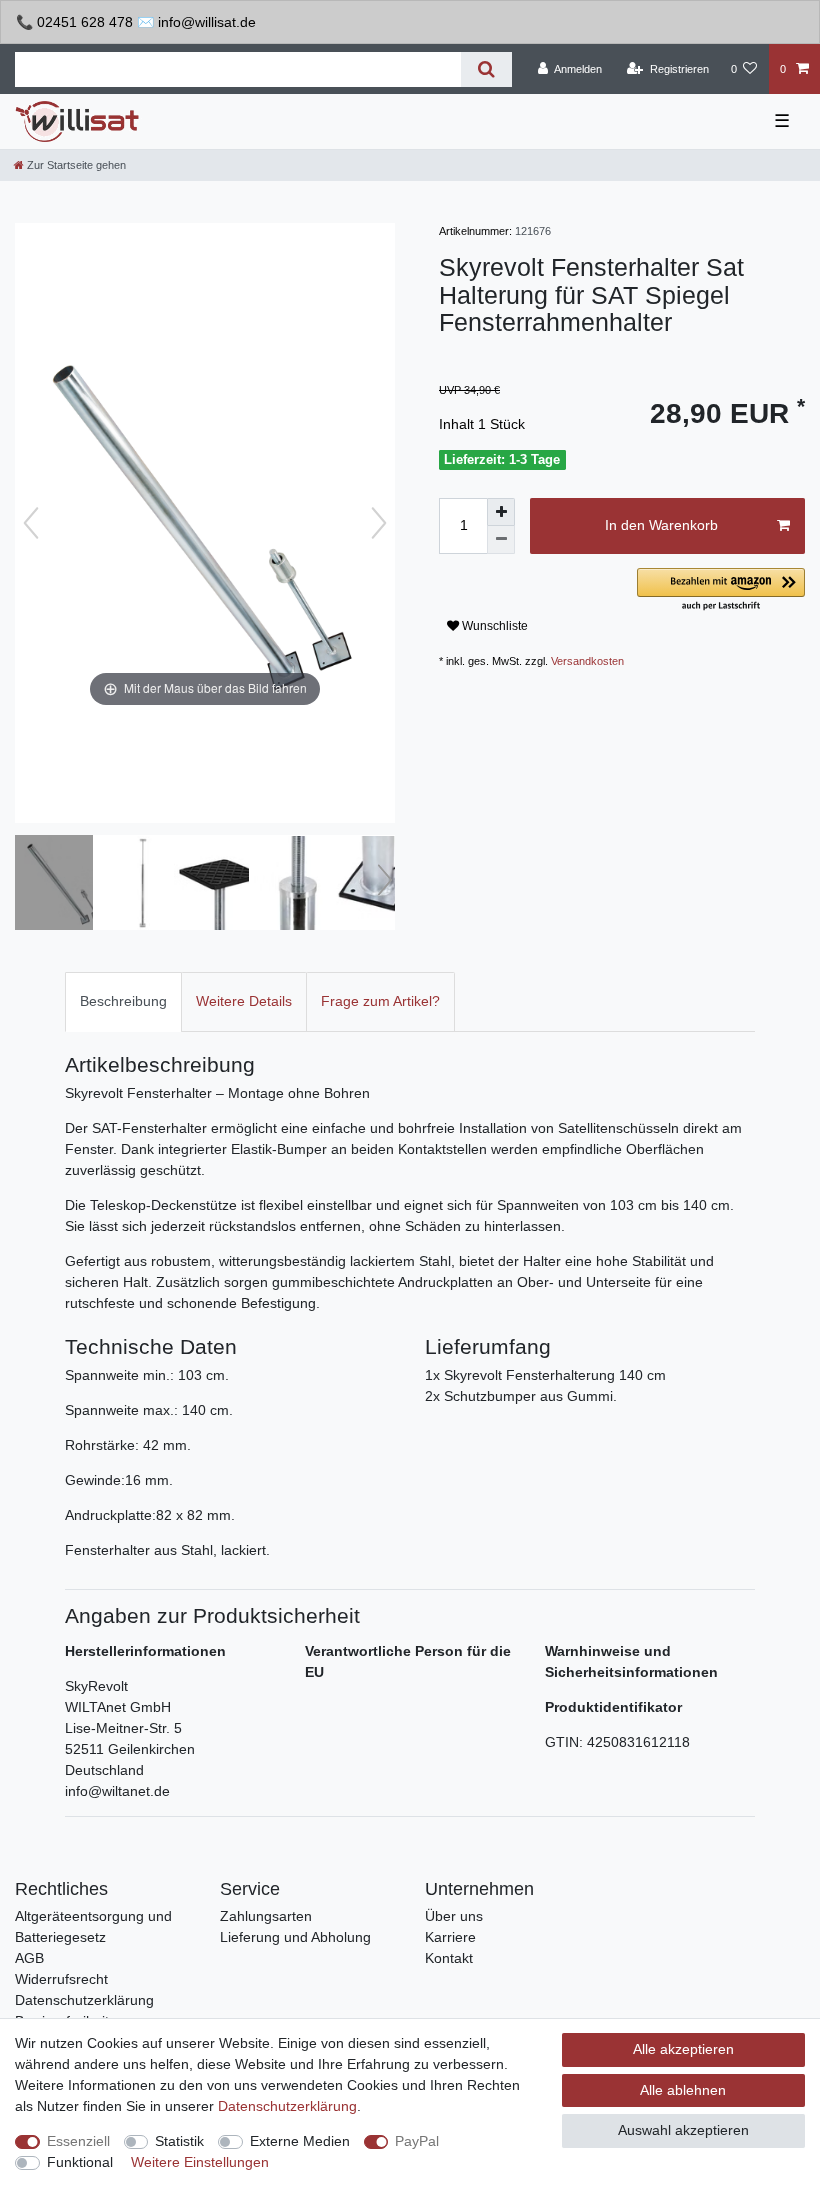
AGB (29, 1958)
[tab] (123, 1001)
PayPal (417, 2141)
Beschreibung (123, 1001)
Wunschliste (493, 626)
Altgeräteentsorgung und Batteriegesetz (93, 1926)
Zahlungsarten (266, 1916)
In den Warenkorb (661, 525)
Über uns (454, 1916)
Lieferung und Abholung (295, 1937)
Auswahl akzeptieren (683, 2130)
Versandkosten (587, 661)
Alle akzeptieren (683, 2049)
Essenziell (78, 2141)
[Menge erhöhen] (501, 512)
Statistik (179, 2141)
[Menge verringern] (501, 540)
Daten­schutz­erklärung (287, 2106)
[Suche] (486, 69)
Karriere (450, 1937)
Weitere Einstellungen (200, 2162)
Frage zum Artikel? (380, 1001)
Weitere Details (244, 1001)
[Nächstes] (379, 523)
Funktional (80, 2162)
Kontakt (449, 1958)
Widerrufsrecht (61, 1979)
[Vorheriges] (31, 523)
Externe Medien (300, 2141)
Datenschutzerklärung (84, 2000)
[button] (721, 590)
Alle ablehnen (683, 2090)
